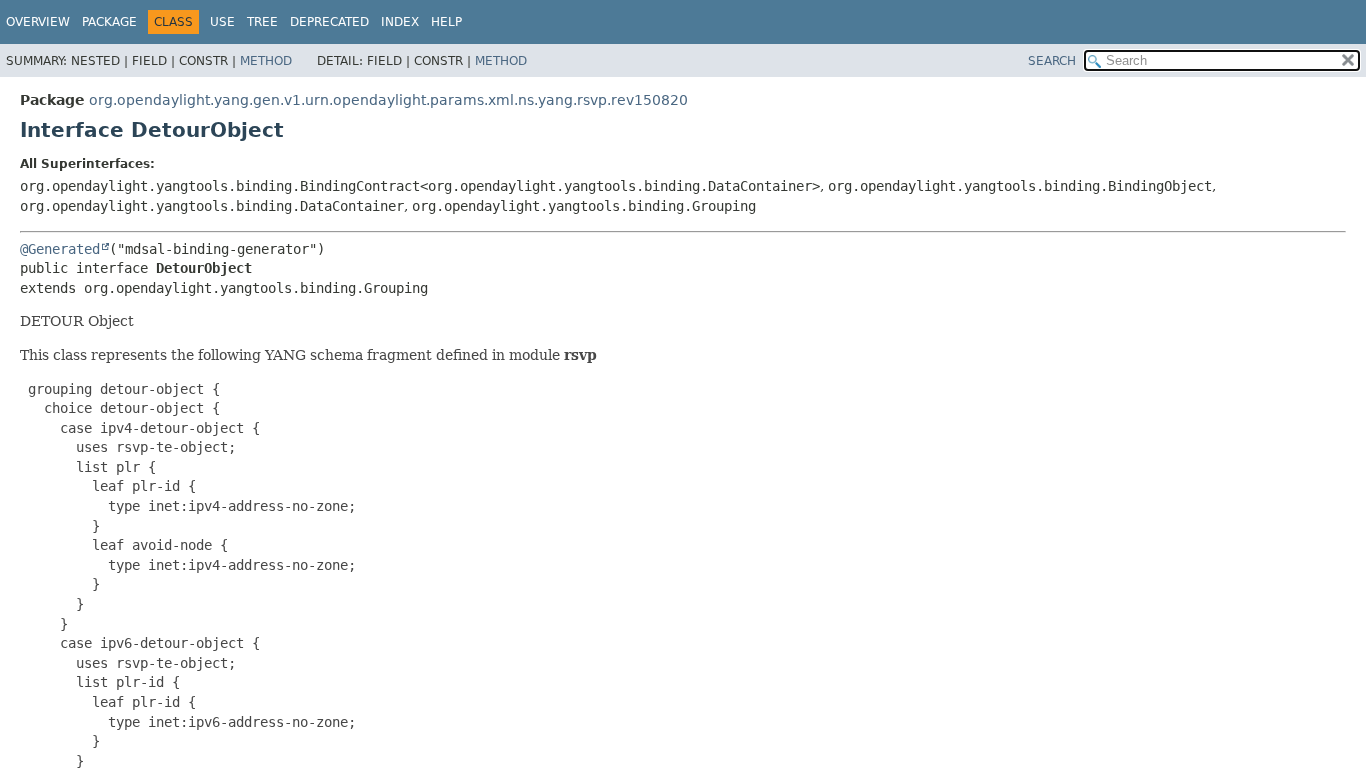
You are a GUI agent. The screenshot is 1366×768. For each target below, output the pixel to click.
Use (222, 22)
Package (109, 22)
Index (400, 22)
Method (266, 61)
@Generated (60, 249)
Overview (38, 22)
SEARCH (1052, 61)
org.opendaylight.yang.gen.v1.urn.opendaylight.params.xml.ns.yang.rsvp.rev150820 (388, 100)
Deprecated (329, 22)
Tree (262, 22)
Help (446, 22)
